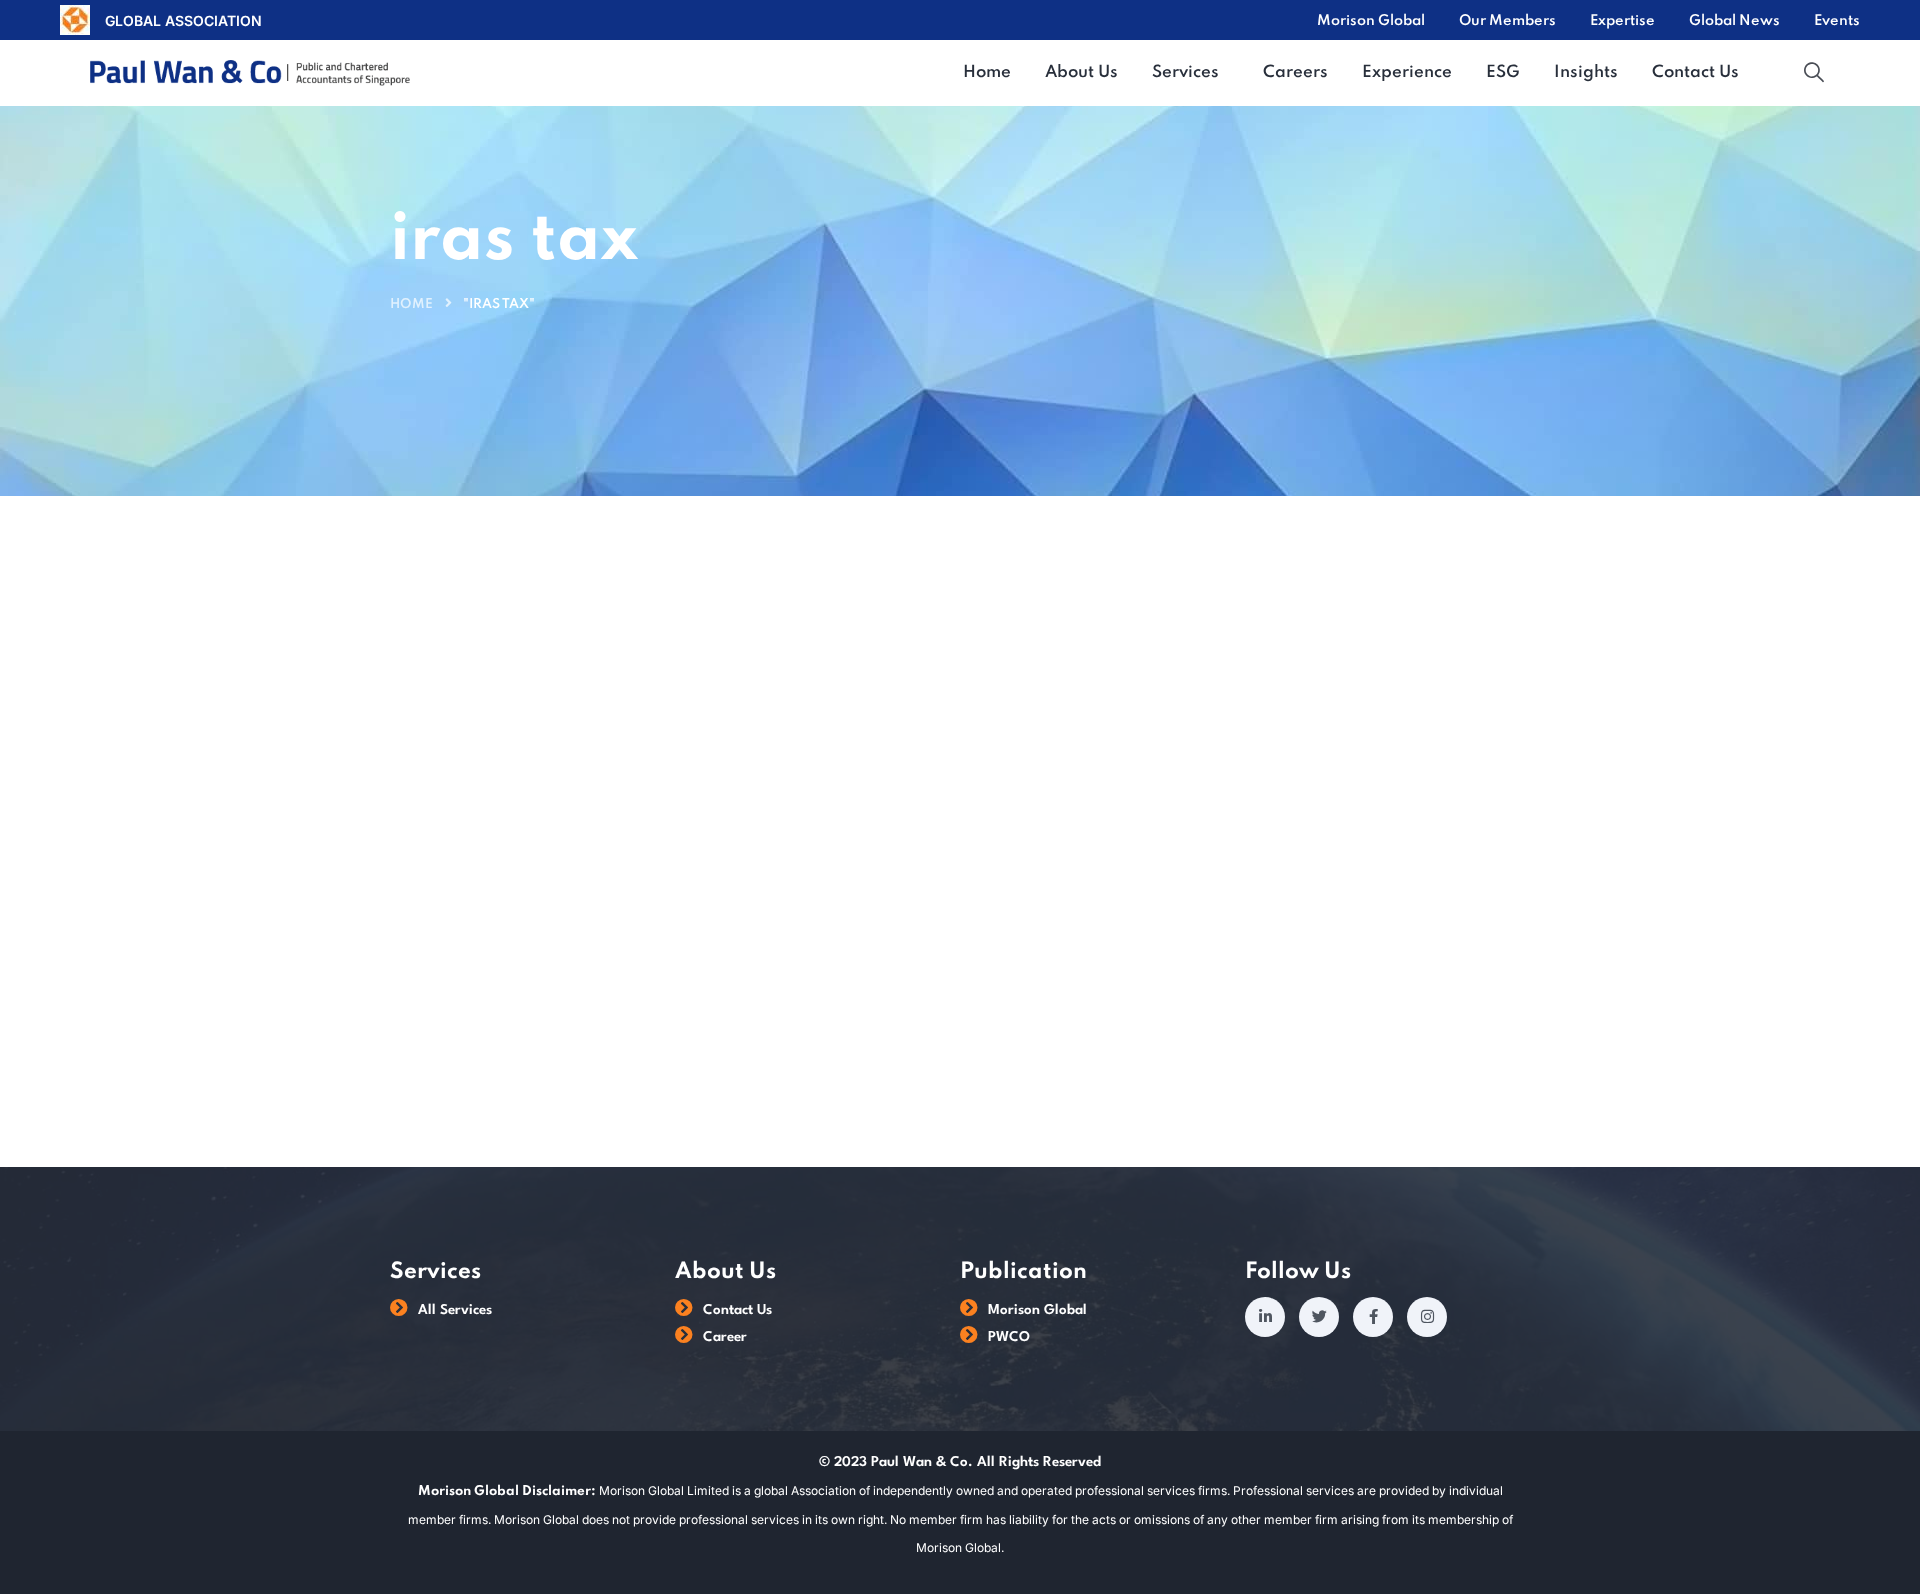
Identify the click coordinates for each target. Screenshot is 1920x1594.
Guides (430, 715)
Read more (924, 998)
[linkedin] (1265, 1317)
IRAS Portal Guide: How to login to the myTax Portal (1193, 793)
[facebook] (1373, 1317)
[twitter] (1319, 1317)
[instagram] (1427, 1317)
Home (411, 304)
